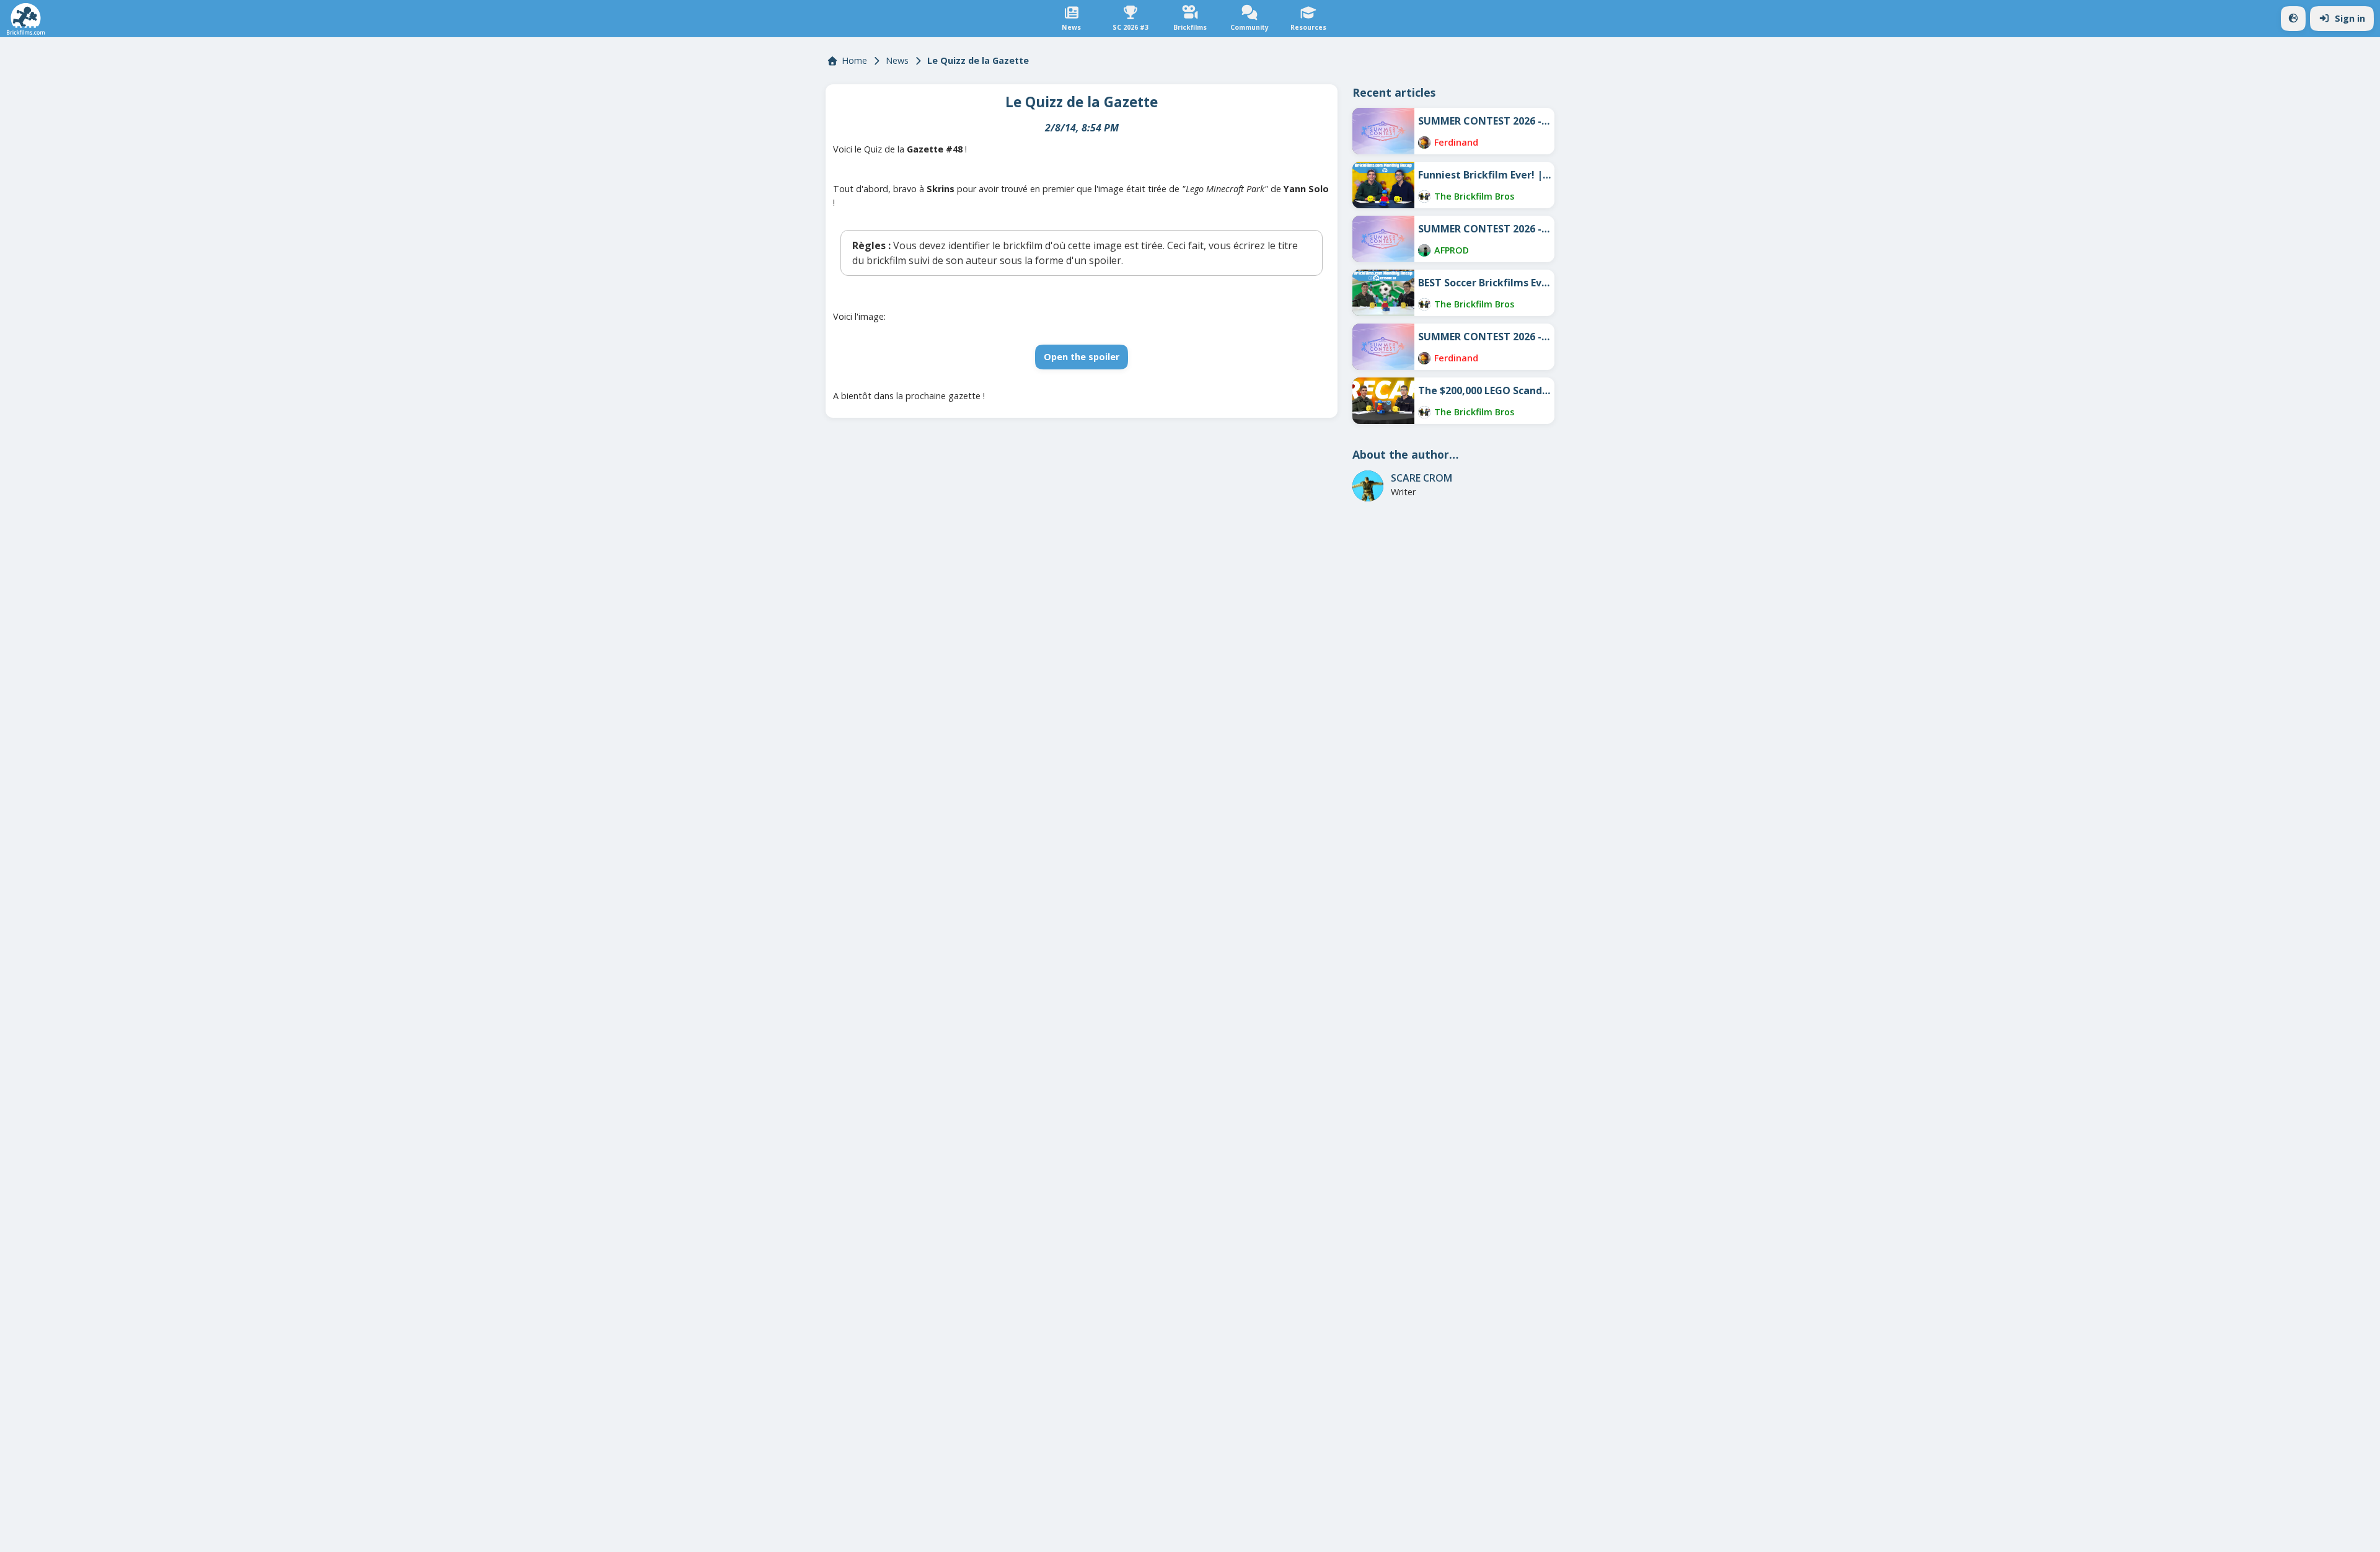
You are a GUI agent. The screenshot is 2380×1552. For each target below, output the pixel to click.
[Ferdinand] (1424, 143)
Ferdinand (1456, 142)
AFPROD (1452, 250)
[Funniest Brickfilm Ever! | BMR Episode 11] (1383, 185)
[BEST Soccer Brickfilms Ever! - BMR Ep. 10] (1383, 293)
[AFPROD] (1424, 250)
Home (854, 60)
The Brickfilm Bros (1474, 196)
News (897, 60)
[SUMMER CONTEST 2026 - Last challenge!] (1383, 131)
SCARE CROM (1421, 478)
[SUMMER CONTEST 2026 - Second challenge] (1383, 239)
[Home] (26, 19)
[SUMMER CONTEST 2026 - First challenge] (1383, 347)
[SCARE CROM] (1368, 486)
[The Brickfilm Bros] (1424, 196)
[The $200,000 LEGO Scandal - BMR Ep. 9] (1383, 401)
